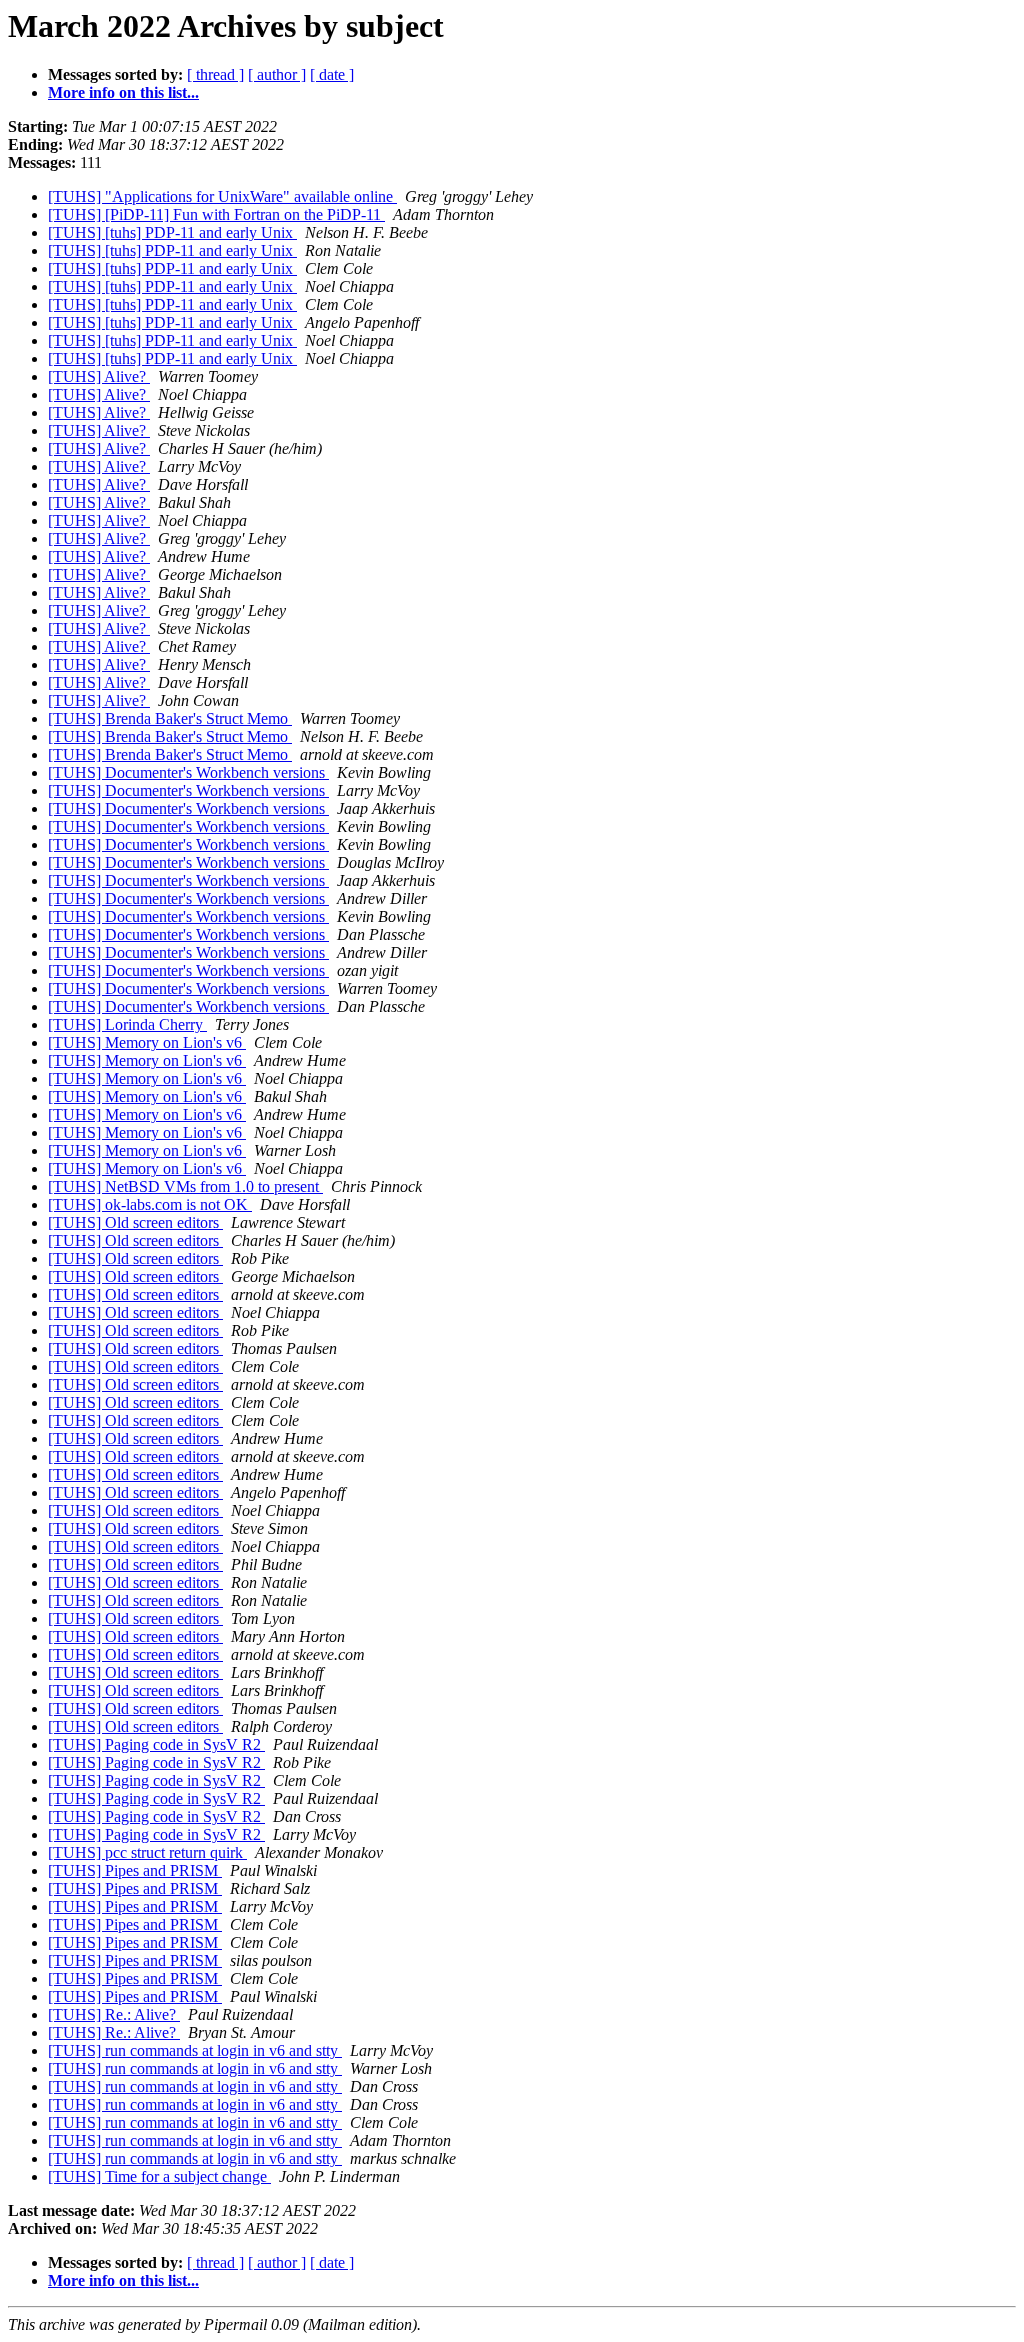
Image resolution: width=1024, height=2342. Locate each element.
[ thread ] (215, 74)
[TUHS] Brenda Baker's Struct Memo (170, 718)
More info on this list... (123, 92)
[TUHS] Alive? (99, 376)
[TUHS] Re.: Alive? (114, 2014)
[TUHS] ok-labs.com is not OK (150, 1204)
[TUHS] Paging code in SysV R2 (156, 1744)
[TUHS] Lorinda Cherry (127, 1024)
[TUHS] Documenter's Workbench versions (188, 772)
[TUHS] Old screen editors (135, 1222)
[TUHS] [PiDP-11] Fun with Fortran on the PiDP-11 (216, 214)
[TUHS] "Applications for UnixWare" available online (222, 196)
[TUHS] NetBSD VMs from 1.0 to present (185, 1186)
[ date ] (332, 74)
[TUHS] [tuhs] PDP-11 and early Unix (172, 232)
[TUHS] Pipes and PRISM (135, 1870)
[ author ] (277, 74)
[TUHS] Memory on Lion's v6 (147, 1042)
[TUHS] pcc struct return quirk (147, 1852)
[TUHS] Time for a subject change (159, 2176)
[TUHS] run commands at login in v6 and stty (195, 2050)
